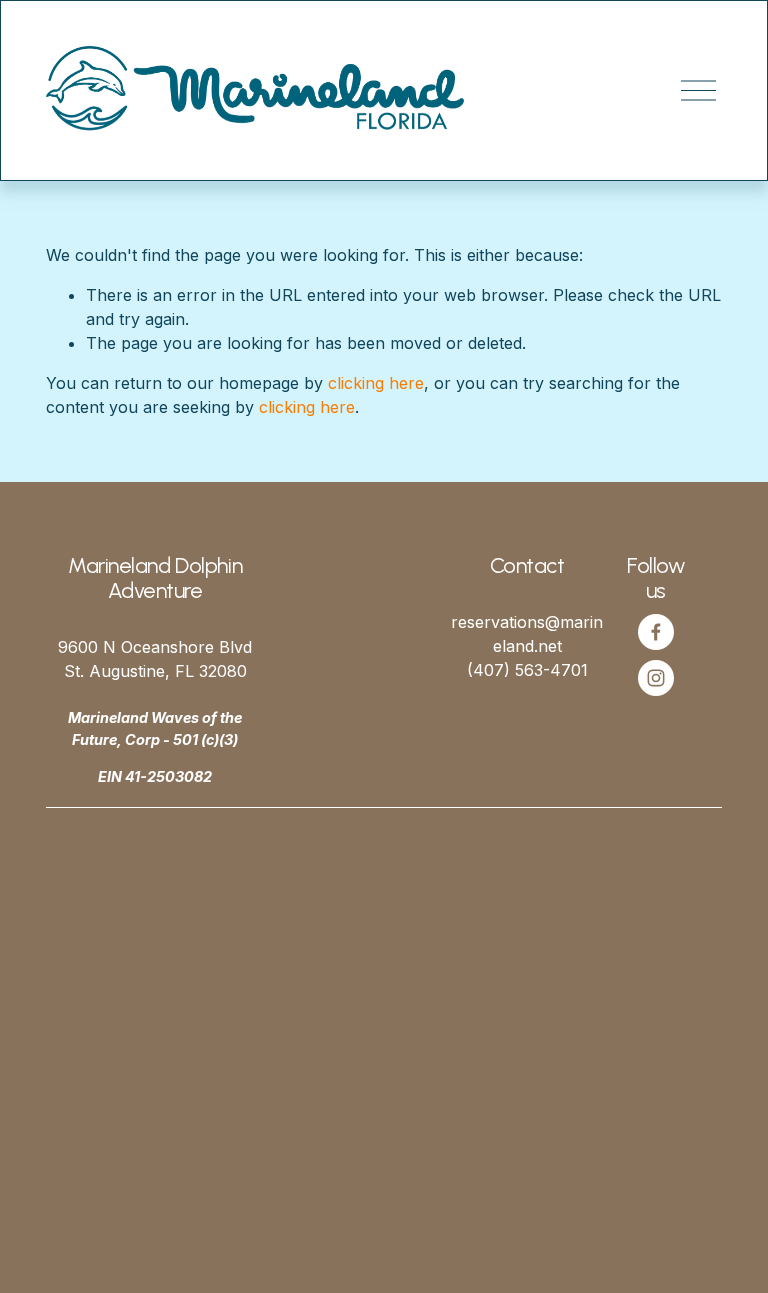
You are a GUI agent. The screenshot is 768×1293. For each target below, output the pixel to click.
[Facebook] (656, 632)
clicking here (376, 383)
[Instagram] (656, 678)
